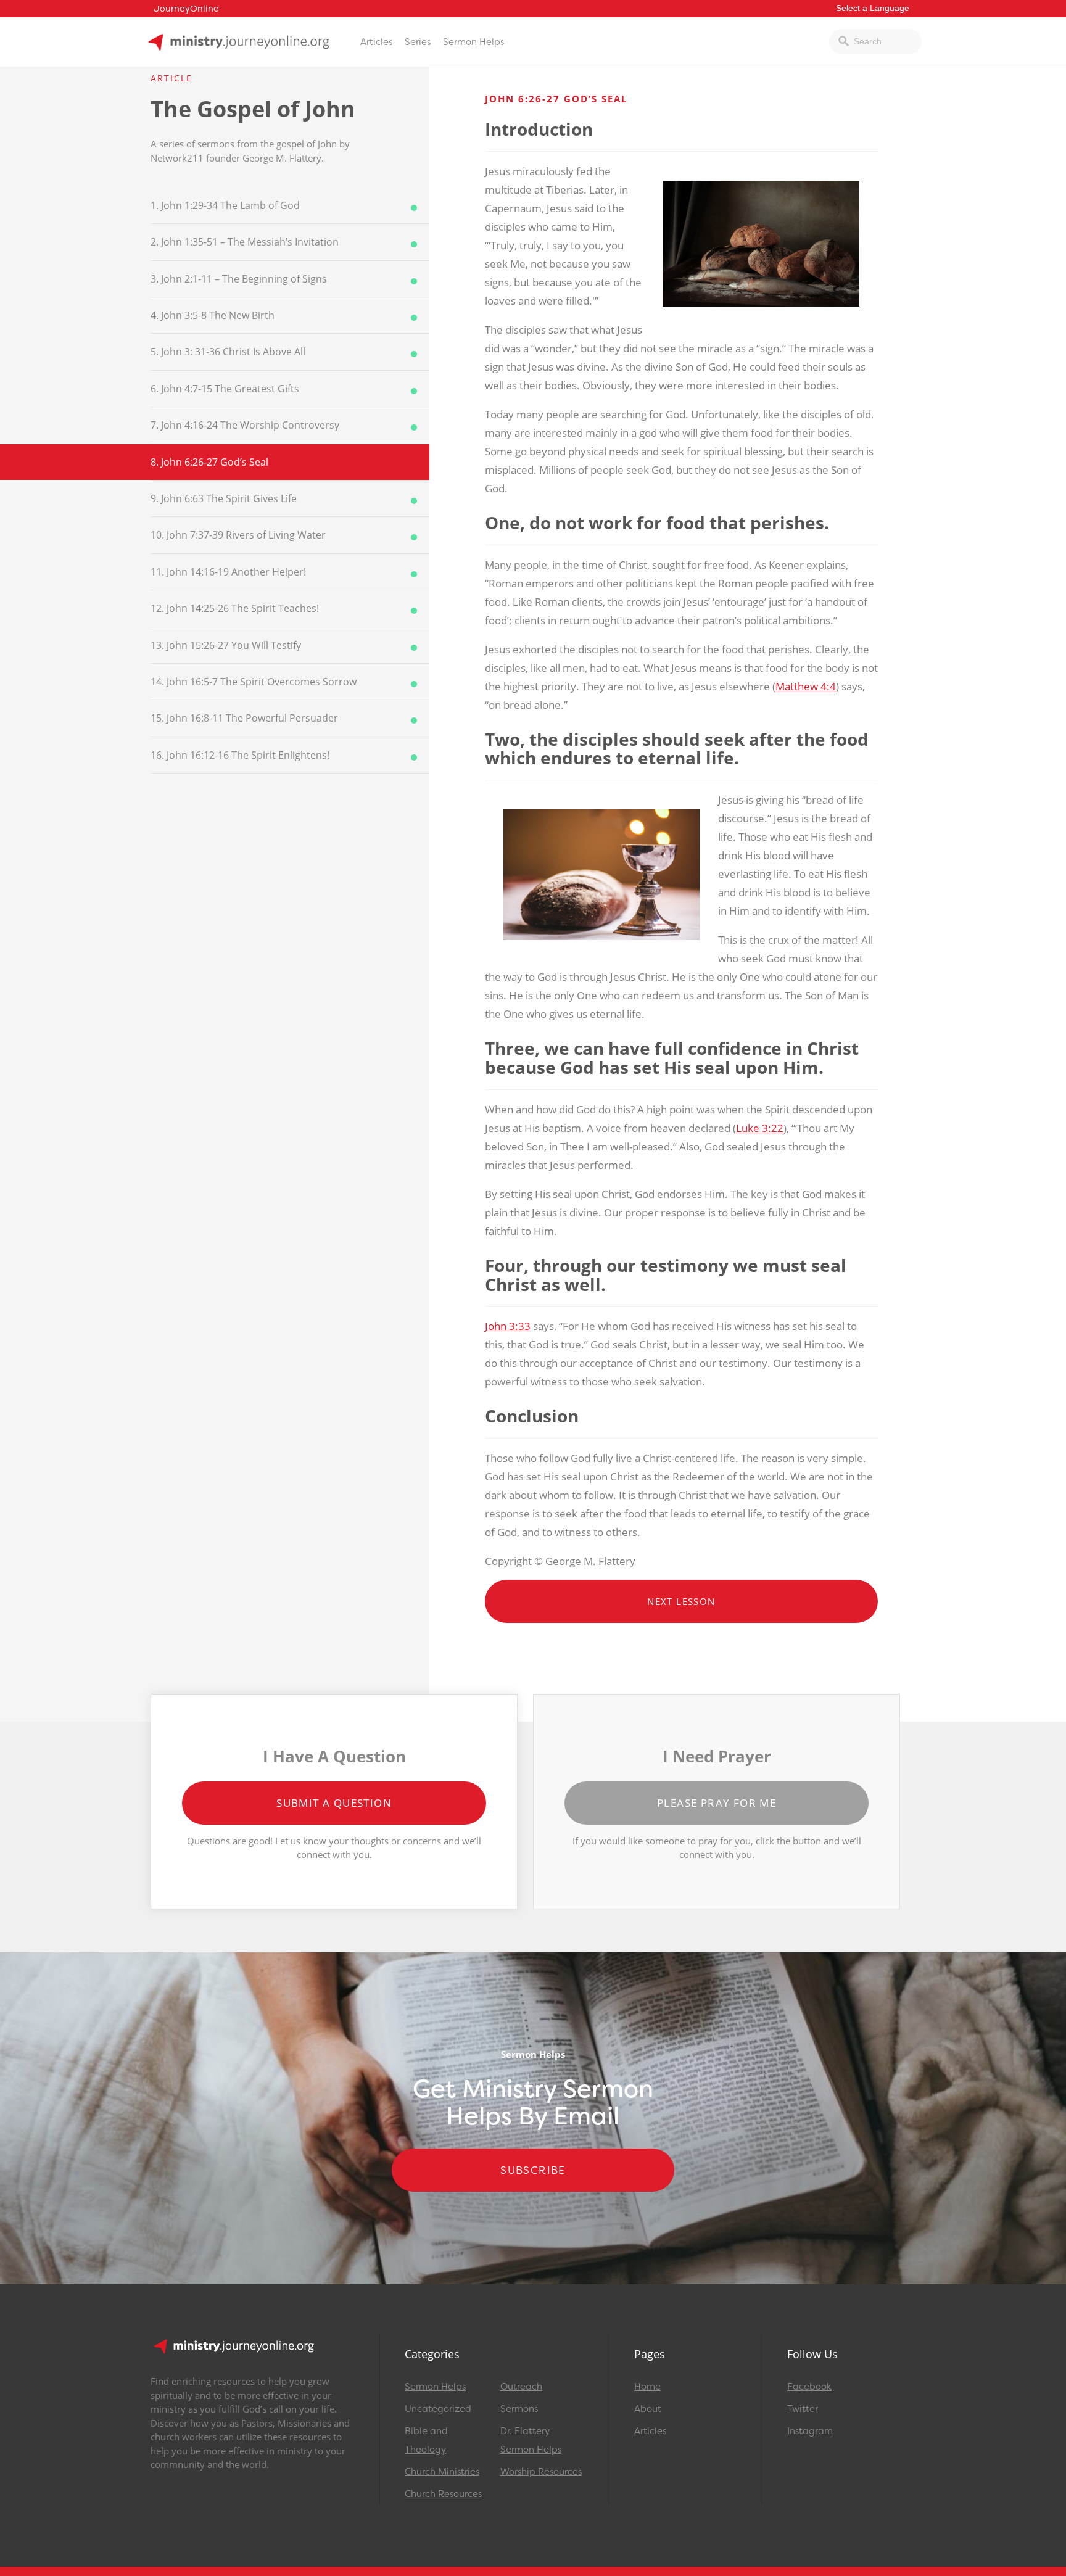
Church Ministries (442, 2472)
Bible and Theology (426, 2440)
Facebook (809, 2387)
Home (647, 2387)
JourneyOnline (186, 9)
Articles (376, 42)
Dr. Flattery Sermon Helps (531, 2440)
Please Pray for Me (717, 1803)
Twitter (803, 2409)
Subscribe (533, 2170)
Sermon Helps (473, 42)
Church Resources (443, 2494)
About (648, 2409)
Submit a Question (334, 1803)
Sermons (519, 2409)
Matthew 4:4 (806, 686)
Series (418, 42)
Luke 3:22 (760, 1128)
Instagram (810, 2431)
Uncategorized (438, 2409)
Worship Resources (541, 2472)
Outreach (521, 2387)
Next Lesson (681, 1601)
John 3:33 (508, 1326)
